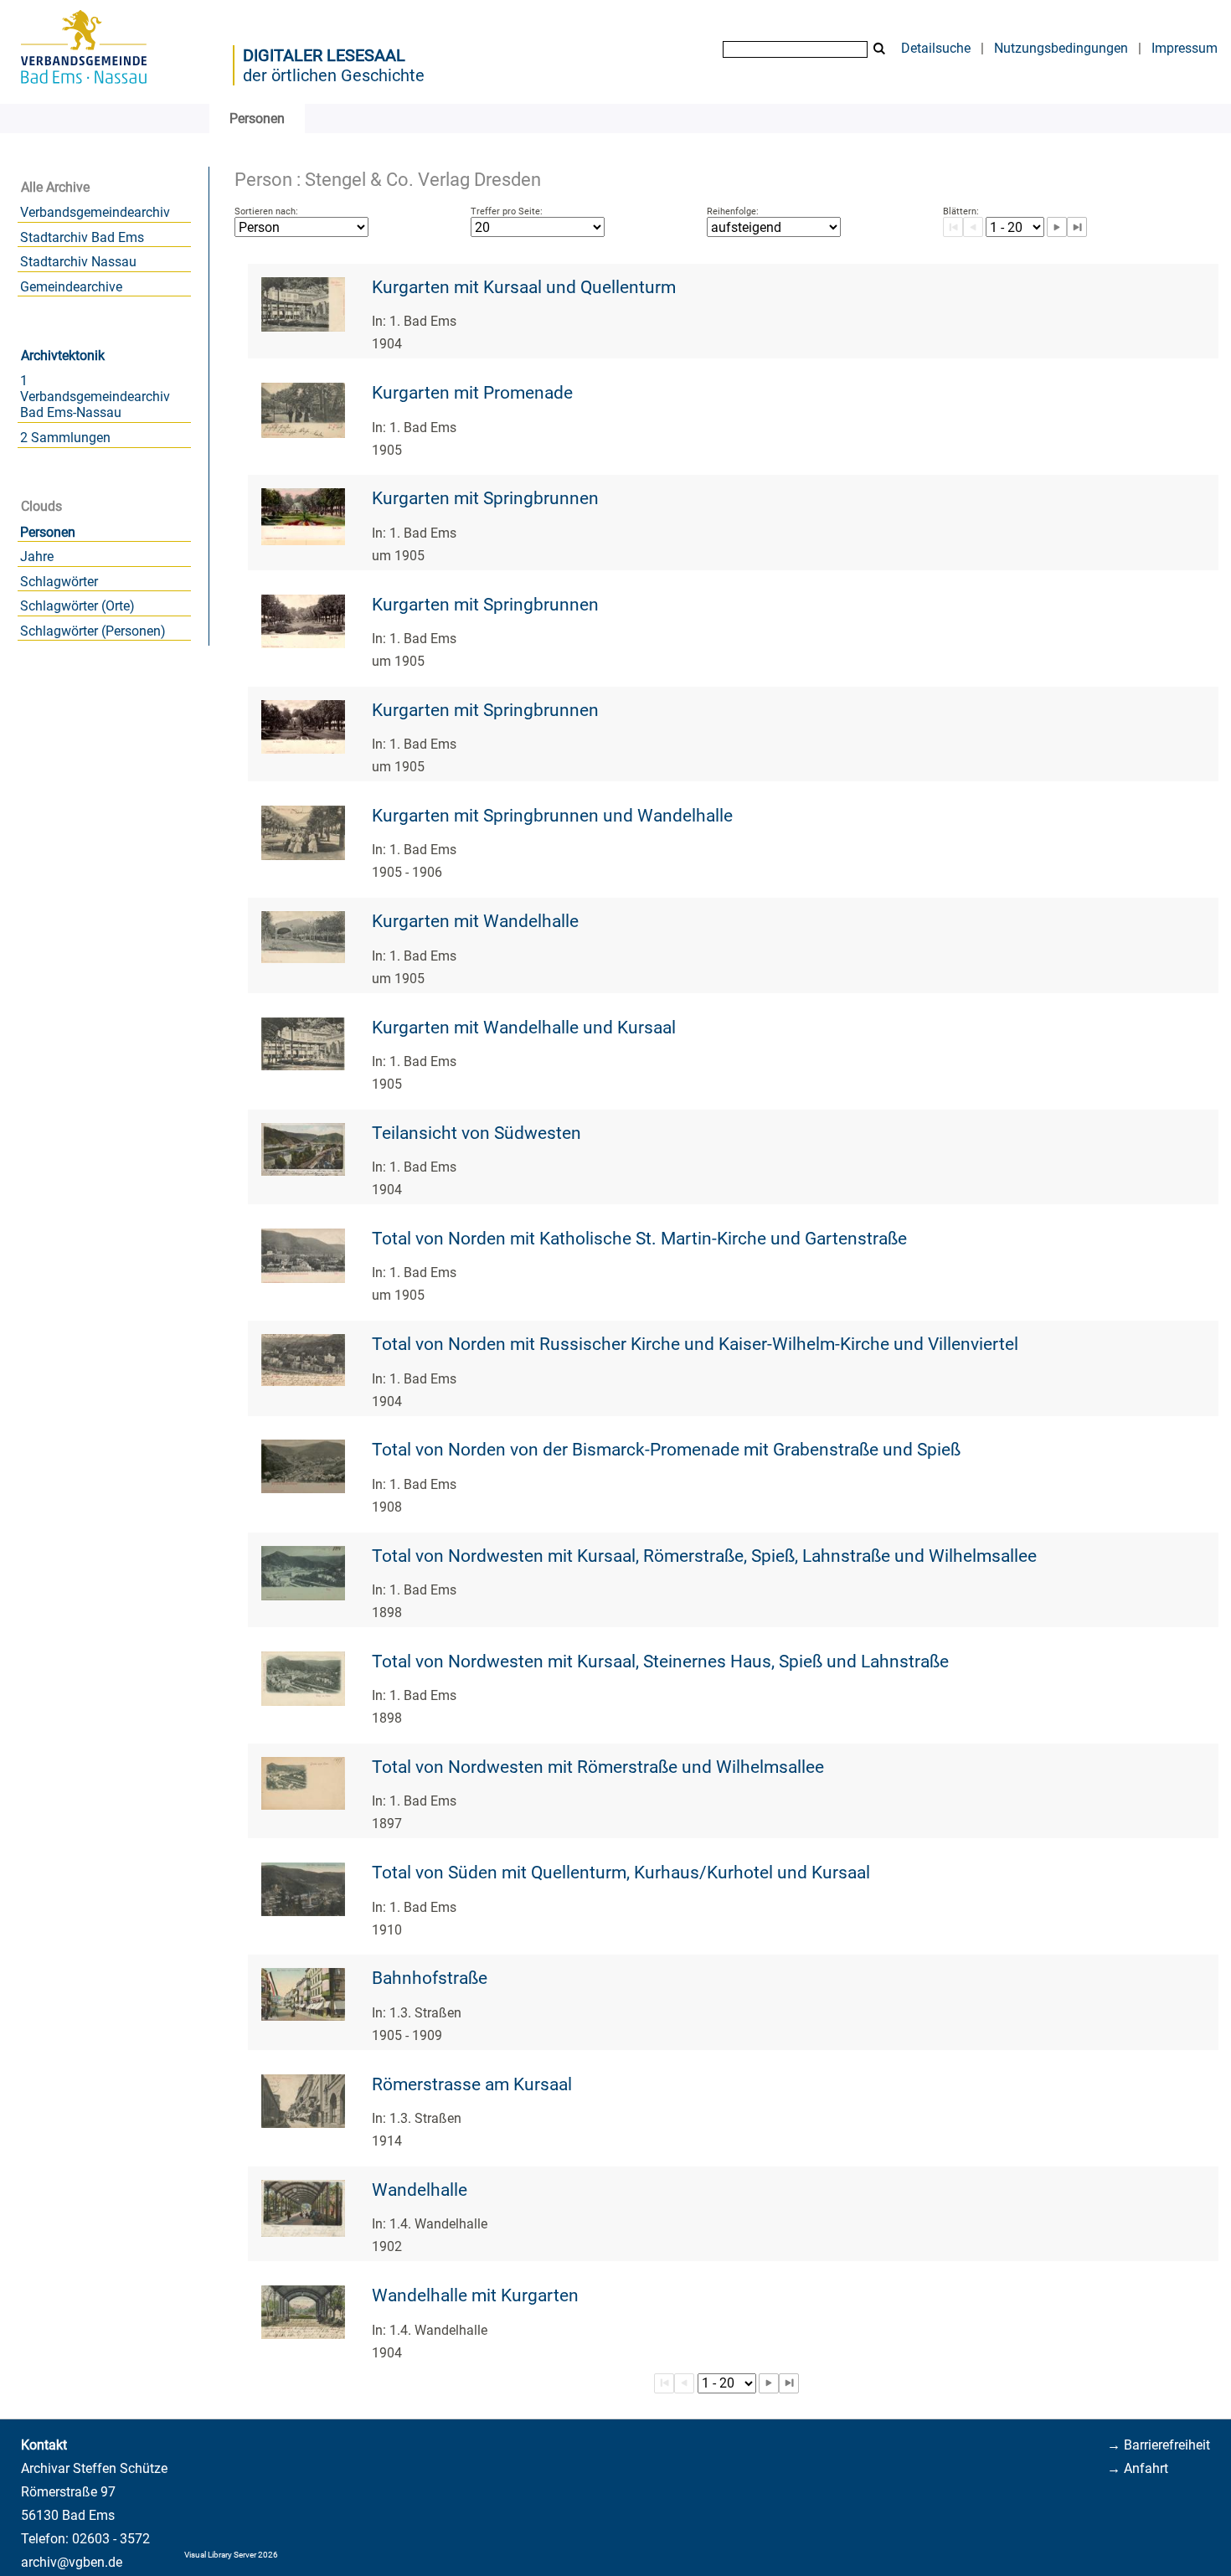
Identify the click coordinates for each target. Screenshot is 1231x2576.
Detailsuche (936, 48)
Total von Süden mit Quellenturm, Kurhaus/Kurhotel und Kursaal (621, 1873)
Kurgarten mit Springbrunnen (485, 498)
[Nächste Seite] (1057, 227)
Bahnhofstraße (430, 1978)
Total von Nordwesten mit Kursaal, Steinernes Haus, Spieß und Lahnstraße (660, 1662)
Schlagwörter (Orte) (77, 606)
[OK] (879, 49)
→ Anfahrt (1138, 2468)
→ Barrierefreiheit (1159, 2445)
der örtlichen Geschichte (334, 75)
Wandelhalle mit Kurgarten (475, 2295)
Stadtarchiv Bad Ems (82, 237)
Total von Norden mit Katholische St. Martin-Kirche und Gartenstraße (639, 1239)
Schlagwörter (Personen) (93, 631)
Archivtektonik (63, 355)
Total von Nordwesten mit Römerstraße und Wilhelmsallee (598, 1767)
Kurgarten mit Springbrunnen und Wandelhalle (552, 816)
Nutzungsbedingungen (1061, 48)
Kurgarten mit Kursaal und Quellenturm (524, 287)
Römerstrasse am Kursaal (472, 2084)
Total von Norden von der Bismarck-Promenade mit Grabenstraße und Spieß (666, 1450)
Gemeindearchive (71, 287)
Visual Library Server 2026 (231, 2555)
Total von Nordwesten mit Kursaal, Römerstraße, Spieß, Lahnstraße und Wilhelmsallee (704, 1556)
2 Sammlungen (65, 438)
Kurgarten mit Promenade (472, 393)
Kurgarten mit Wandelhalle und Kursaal (524, 1028)
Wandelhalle (420, 2190)
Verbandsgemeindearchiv (95, 212)
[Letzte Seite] (1077, 227)
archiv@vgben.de (72, 2562)
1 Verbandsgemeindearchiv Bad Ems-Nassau (95, 397)
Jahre (37, 556)
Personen (48, 532)
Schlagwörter (59, 582)
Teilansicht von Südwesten (476, 1133)
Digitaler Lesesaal (324, 55)
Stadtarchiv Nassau (78, 262)
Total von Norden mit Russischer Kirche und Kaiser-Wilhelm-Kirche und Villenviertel (695, 1344)
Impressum (1185, 48)
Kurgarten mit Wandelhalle (475, 921)
